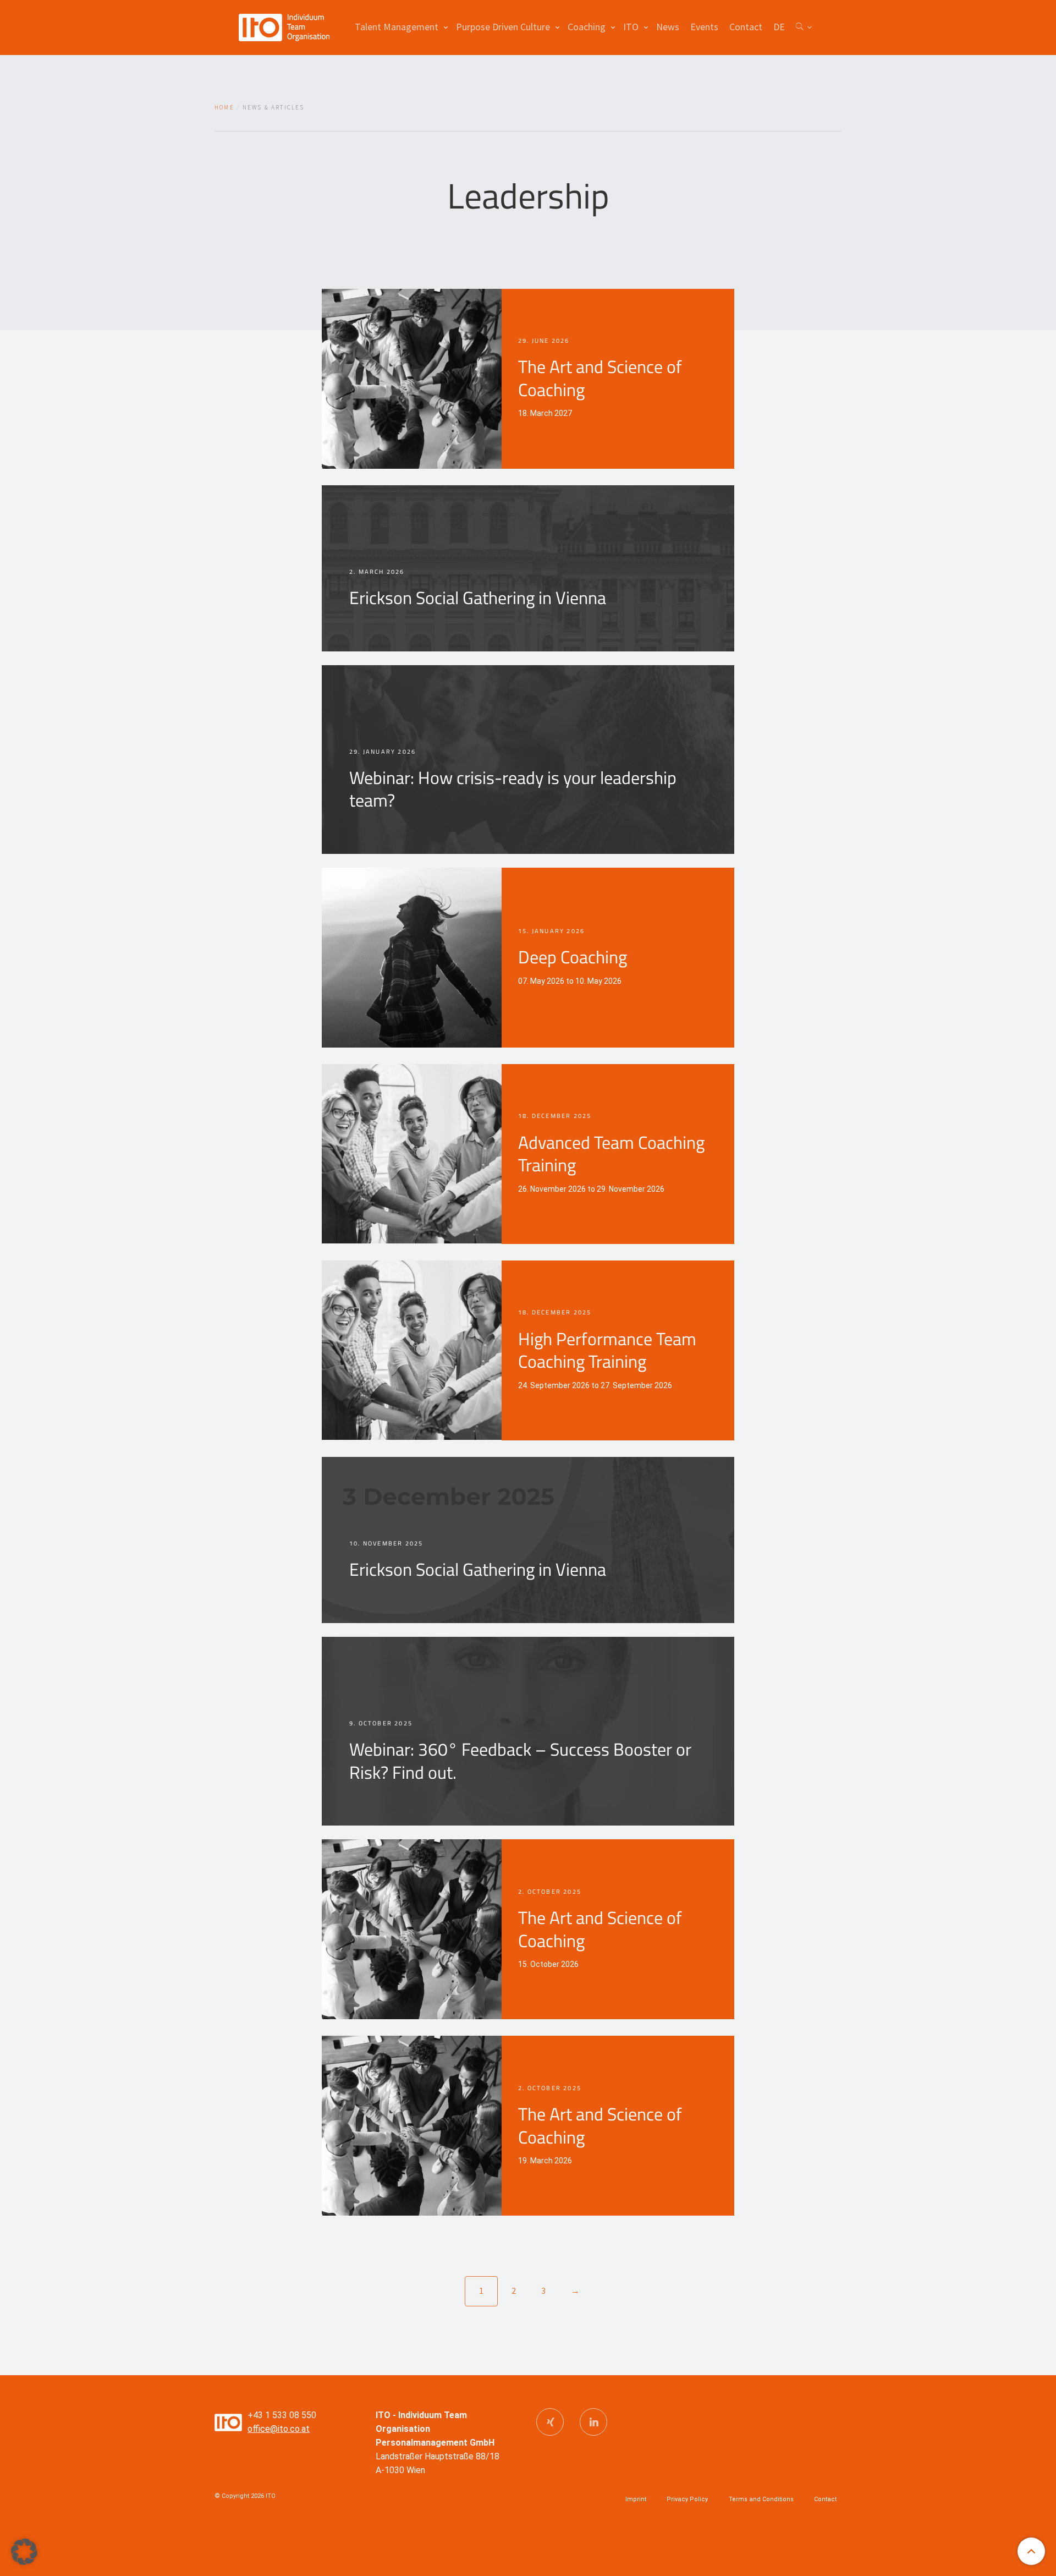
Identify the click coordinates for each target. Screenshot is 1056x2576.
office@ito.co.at (279, 2429)
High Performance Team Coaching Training (607, 1350)
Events (704, 27)
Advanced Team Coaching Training (611, 1154)
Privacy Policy (687, 2499)
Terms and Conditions (761, 2499)
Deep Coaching (573, 957)
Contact (746, 27)
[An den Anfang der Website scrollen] (1031, 2551)
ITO (631, 27)
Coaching (587, 27)
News (668, 27)
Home (224, 107)
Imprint (636, 2499)
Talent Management (397, 27)
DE (779, 27)
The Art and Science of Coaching (600, 378)
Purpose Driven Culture (503, 27)
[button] (24, 2552)
